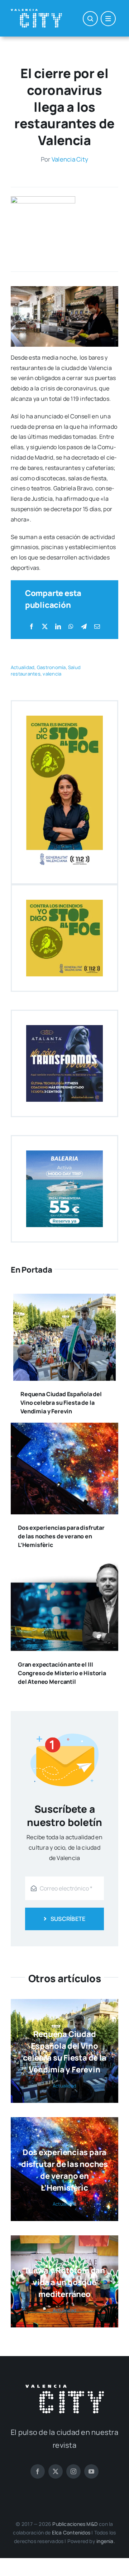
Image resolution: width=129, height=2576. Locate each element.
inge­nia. (106, 2541)
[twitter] (56, 2471)
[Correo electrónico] (97, 627)
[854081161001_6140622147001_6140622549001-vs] (43, 199)
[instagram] (73, 2471)
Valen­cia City (70, 159)
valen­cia (52, 674)
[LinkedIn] (58, 627)
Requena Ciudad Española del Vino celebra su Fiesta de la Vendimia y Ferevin (61, 1403)
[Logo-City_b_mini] (36, 12)
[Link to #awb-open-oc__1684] (108, 19)
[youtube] (91, 2471)
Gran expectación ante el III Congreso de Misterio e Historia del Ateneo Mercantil (62, 1673)
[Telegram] (84, 627)
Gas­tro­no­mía (51, 667)
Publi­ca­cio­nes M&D (75, 2524)
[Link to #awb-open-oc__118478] (90, 19)
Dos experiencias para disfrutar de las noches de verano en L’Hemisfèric (61, 1536)
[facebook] (38, 2471)
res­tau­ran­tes (26, 674)
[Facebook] (32, 627)
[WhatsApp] (71, 627)
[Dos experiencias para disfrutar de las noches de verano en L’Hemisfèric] (64, 1428)
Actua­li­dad (23, 667)
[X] (45, 627)
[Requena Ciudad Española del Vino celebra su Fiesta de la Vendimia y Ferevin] (64, 1299)
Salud (74, 667)
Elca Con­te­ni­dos (71, 2532)
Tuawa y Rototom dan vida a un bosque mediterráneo (64, 2282)
